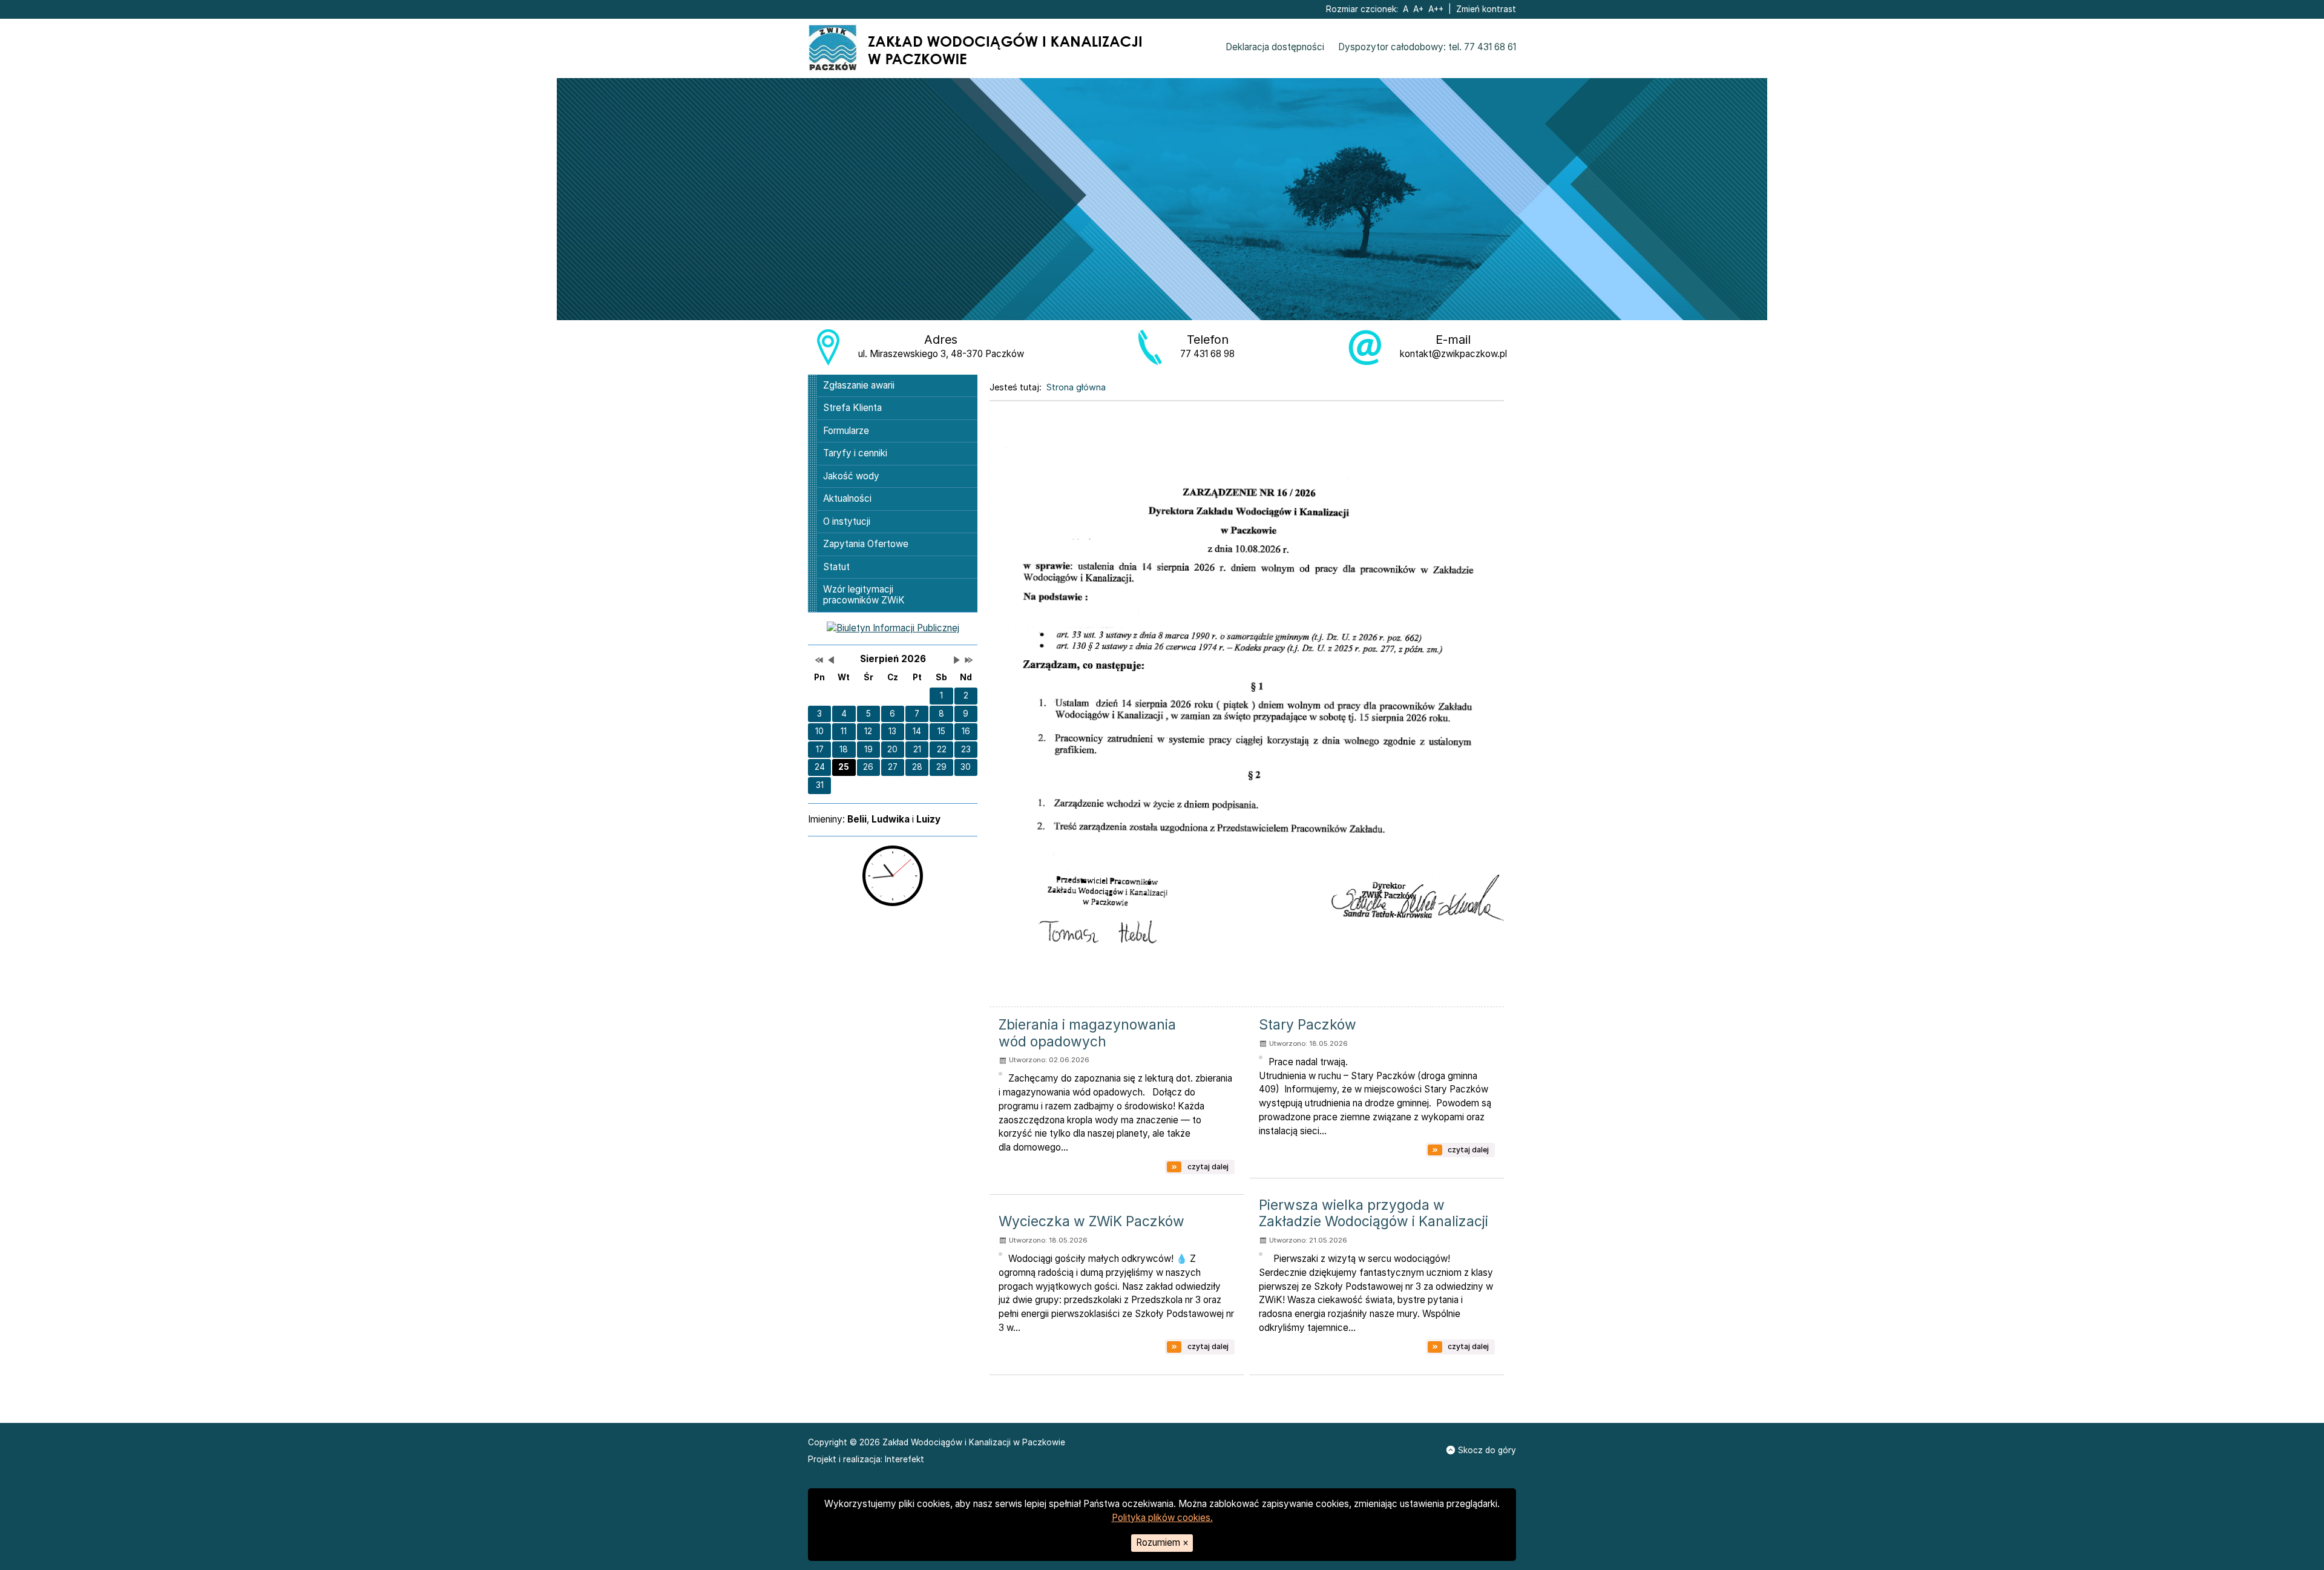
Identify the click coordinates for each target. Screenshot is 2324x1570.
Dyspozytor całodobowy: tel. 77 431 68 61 (1427, 47)
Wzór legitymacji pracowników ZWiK (864, 595)
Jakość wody (851, 476)
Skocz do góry (1487, 1450)
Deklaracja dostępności (1275, 47)
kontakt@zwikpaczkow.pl (1453, 354)
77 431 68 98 (1207, 354)
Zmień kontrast (1486, 9)
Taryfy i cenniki (855, 453)
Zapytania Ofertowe (866, 544)
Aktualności (847, 498)
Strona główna (1076, 387)
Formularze (846, 431)
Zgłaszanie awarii (859, 385)
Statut (836, 567)
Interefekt (904, 1459)
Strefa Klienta (852, 408)
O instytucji (847, 521)
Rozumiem (1162, 1542)
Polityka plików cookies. (1162, 1518)
